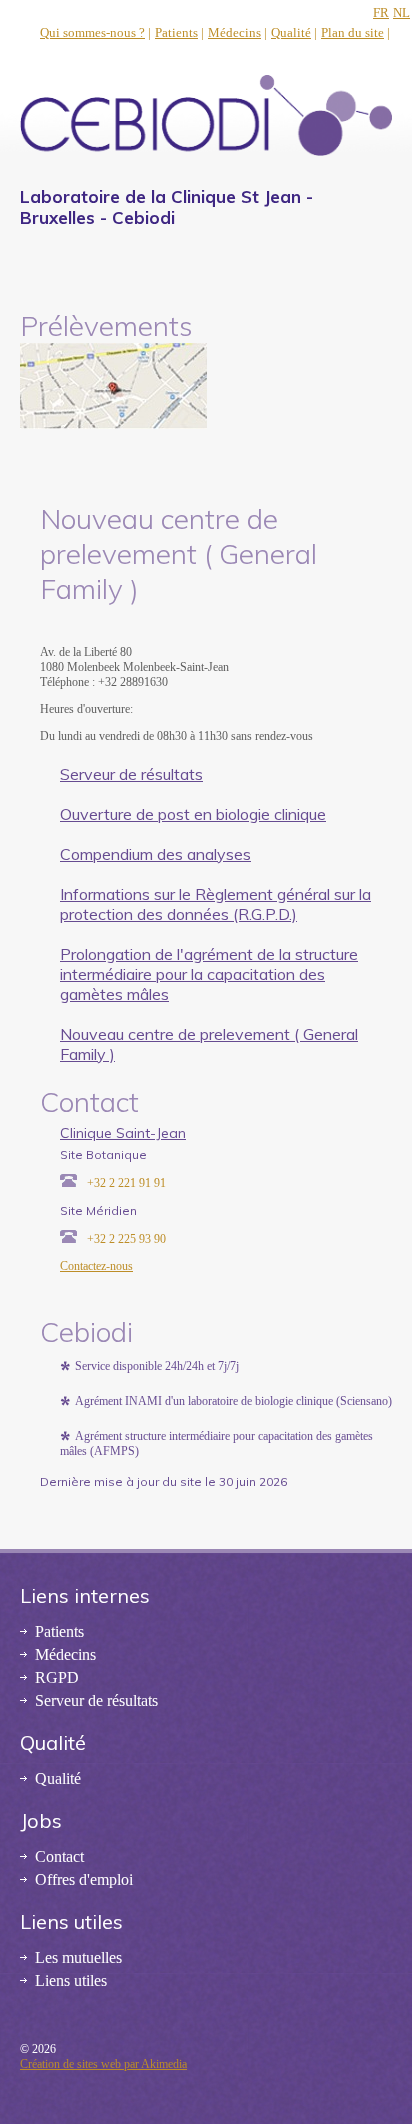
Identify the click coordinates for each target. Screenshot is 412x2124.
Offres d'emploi (84, 1879)
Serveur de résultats (131, 774)
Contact (59, 1856)
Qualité (291, 32)
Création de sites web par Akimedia (103, 2064)
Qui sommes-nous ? (92, 32)
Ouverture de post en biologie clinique (193, 814)
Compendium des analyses (155, 854)
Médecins (234, 32)
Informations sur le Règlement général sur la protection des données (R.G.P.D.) (215, 904)
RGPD (57, 1677)
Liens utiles (71, 1980)
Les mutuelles (78, 1957)
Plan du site (352, 32)
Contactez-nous (96, 1266)
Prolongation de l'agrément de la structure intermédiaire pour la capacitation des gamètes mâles (209, 974)
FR (381, 12)
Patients (176, 32)
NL (401, 12)
